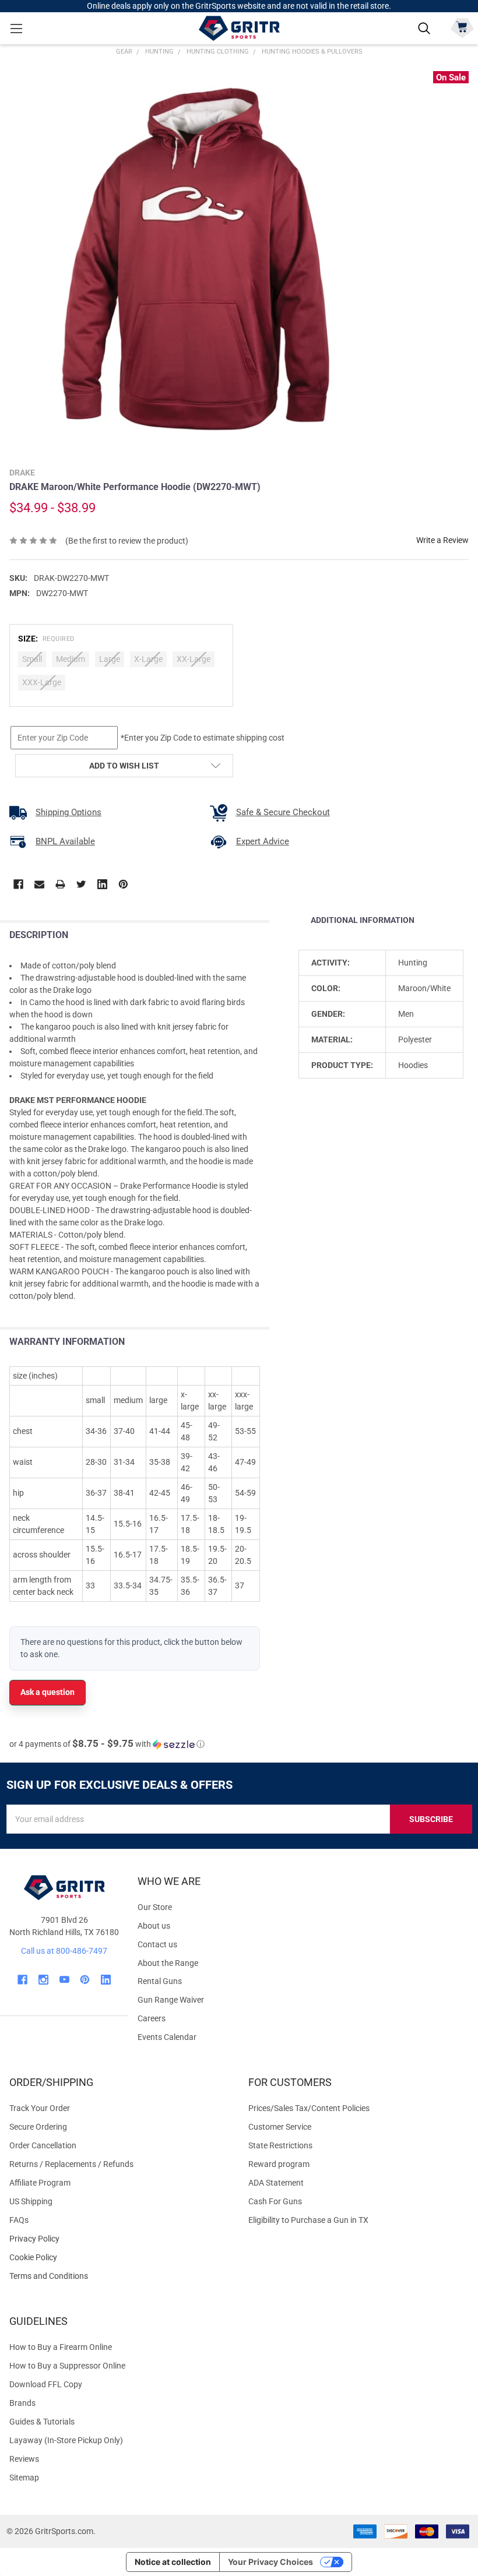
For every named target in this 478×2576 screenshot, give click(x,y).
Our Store (155, 1907)
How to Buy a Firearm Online (61, 2347)
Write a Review (442, 540)
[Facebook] (18, 884)
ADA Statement (276, 2183)
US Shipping (31, 2201)
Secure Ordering (38, 2127)
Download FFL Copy (46, 2384)
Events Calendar (167, 2037)
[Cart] (462, 27)
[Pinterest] (123, 884)
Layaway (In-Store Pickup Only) (66, 2440)
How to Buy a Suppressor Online (67, 2366)
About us (154, 1926)
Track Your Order (40, 2108)
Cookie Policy (119, 2258)
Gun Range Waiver (171, 2000)
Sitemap (24, 2478)
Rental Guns (160, 1981)
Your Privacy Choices (270, 2562)
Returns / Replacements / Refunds (71, 2164)
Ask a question (48, 1692)
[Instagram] (43, 1980)
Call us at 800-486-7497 (64, 1951)
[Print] (60, 884)
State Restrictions (280, 2145)
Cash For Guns (275, 2201)
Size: (46, 639)
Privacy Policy (119, 2239)
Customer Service (280, 2127)
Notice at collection (173, 2562)
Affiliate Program (40, 2183)
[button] (107, 1744)
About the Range (168, 1963)
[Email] (39, 884)
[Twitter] (81, 884)
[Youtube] (64, 1980)
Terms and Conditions (119, 2276)
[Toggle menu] (16, 28)
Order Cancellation (43, 2145)
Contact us (157, 1944)
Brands (22, 2403)
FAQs (19, 2220)
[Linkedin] (102, 884)
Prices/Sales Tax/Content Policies (309, 2108)
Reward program (279, 2164)
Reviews (24, 2459)
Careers (152, 2018)
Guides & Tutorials (42, 2422)
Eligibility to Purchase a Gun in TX (308, 2220)
